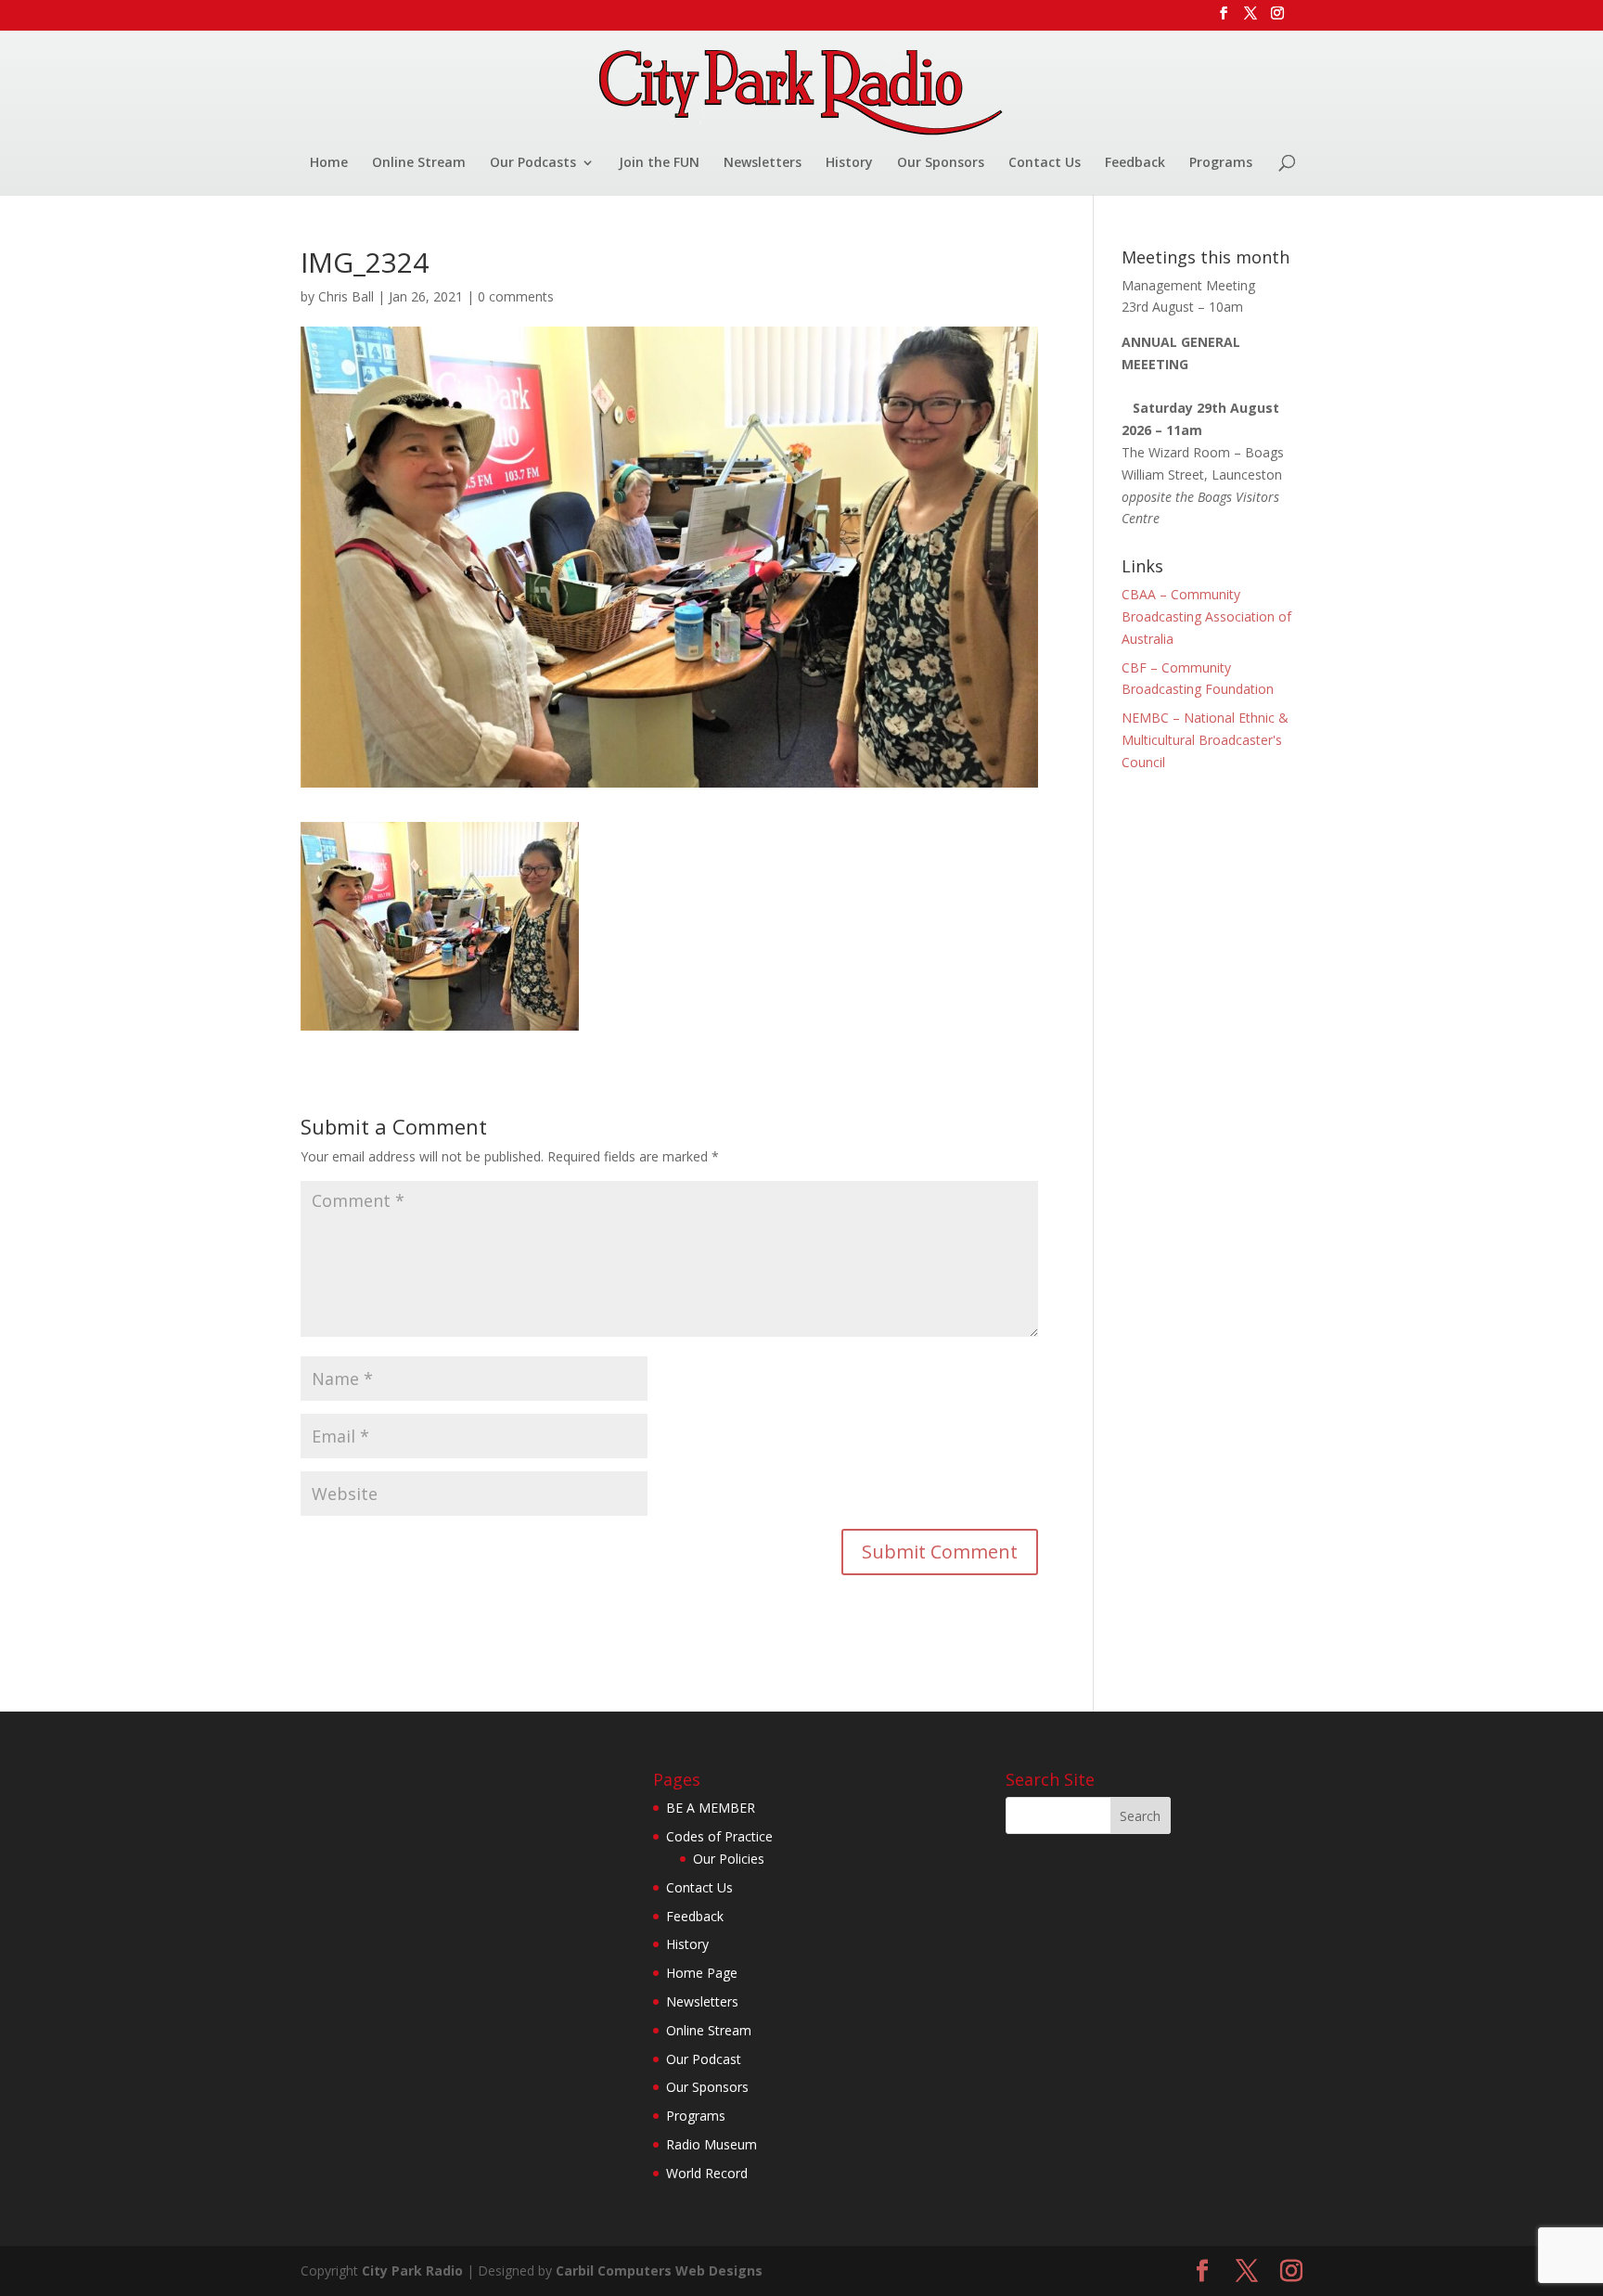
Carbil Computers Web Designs (659, 2270)
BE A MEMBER (711, 1808)
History (849, 163)
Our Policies (729, 1859)
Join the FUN (659, 163)
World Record (707, 2173)
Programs (1221, 163)
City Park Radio (412, 2270)
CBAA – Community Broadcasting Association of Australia (1206, 616)
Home (329, 163)
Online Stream (419, 163)
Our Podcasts (533, 163)
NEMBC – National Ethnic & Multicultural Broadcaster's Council (1205, 740)
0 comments (516, 296)
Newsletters (763, 163)
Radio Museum (712, 2144)
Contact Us (1045, 163)
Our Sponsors (941, 163)
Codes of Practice (719, 1836)
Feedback (1135, 163)
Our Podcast (704, 2059)
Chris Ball (346, 296)
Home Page (702, 1973)
